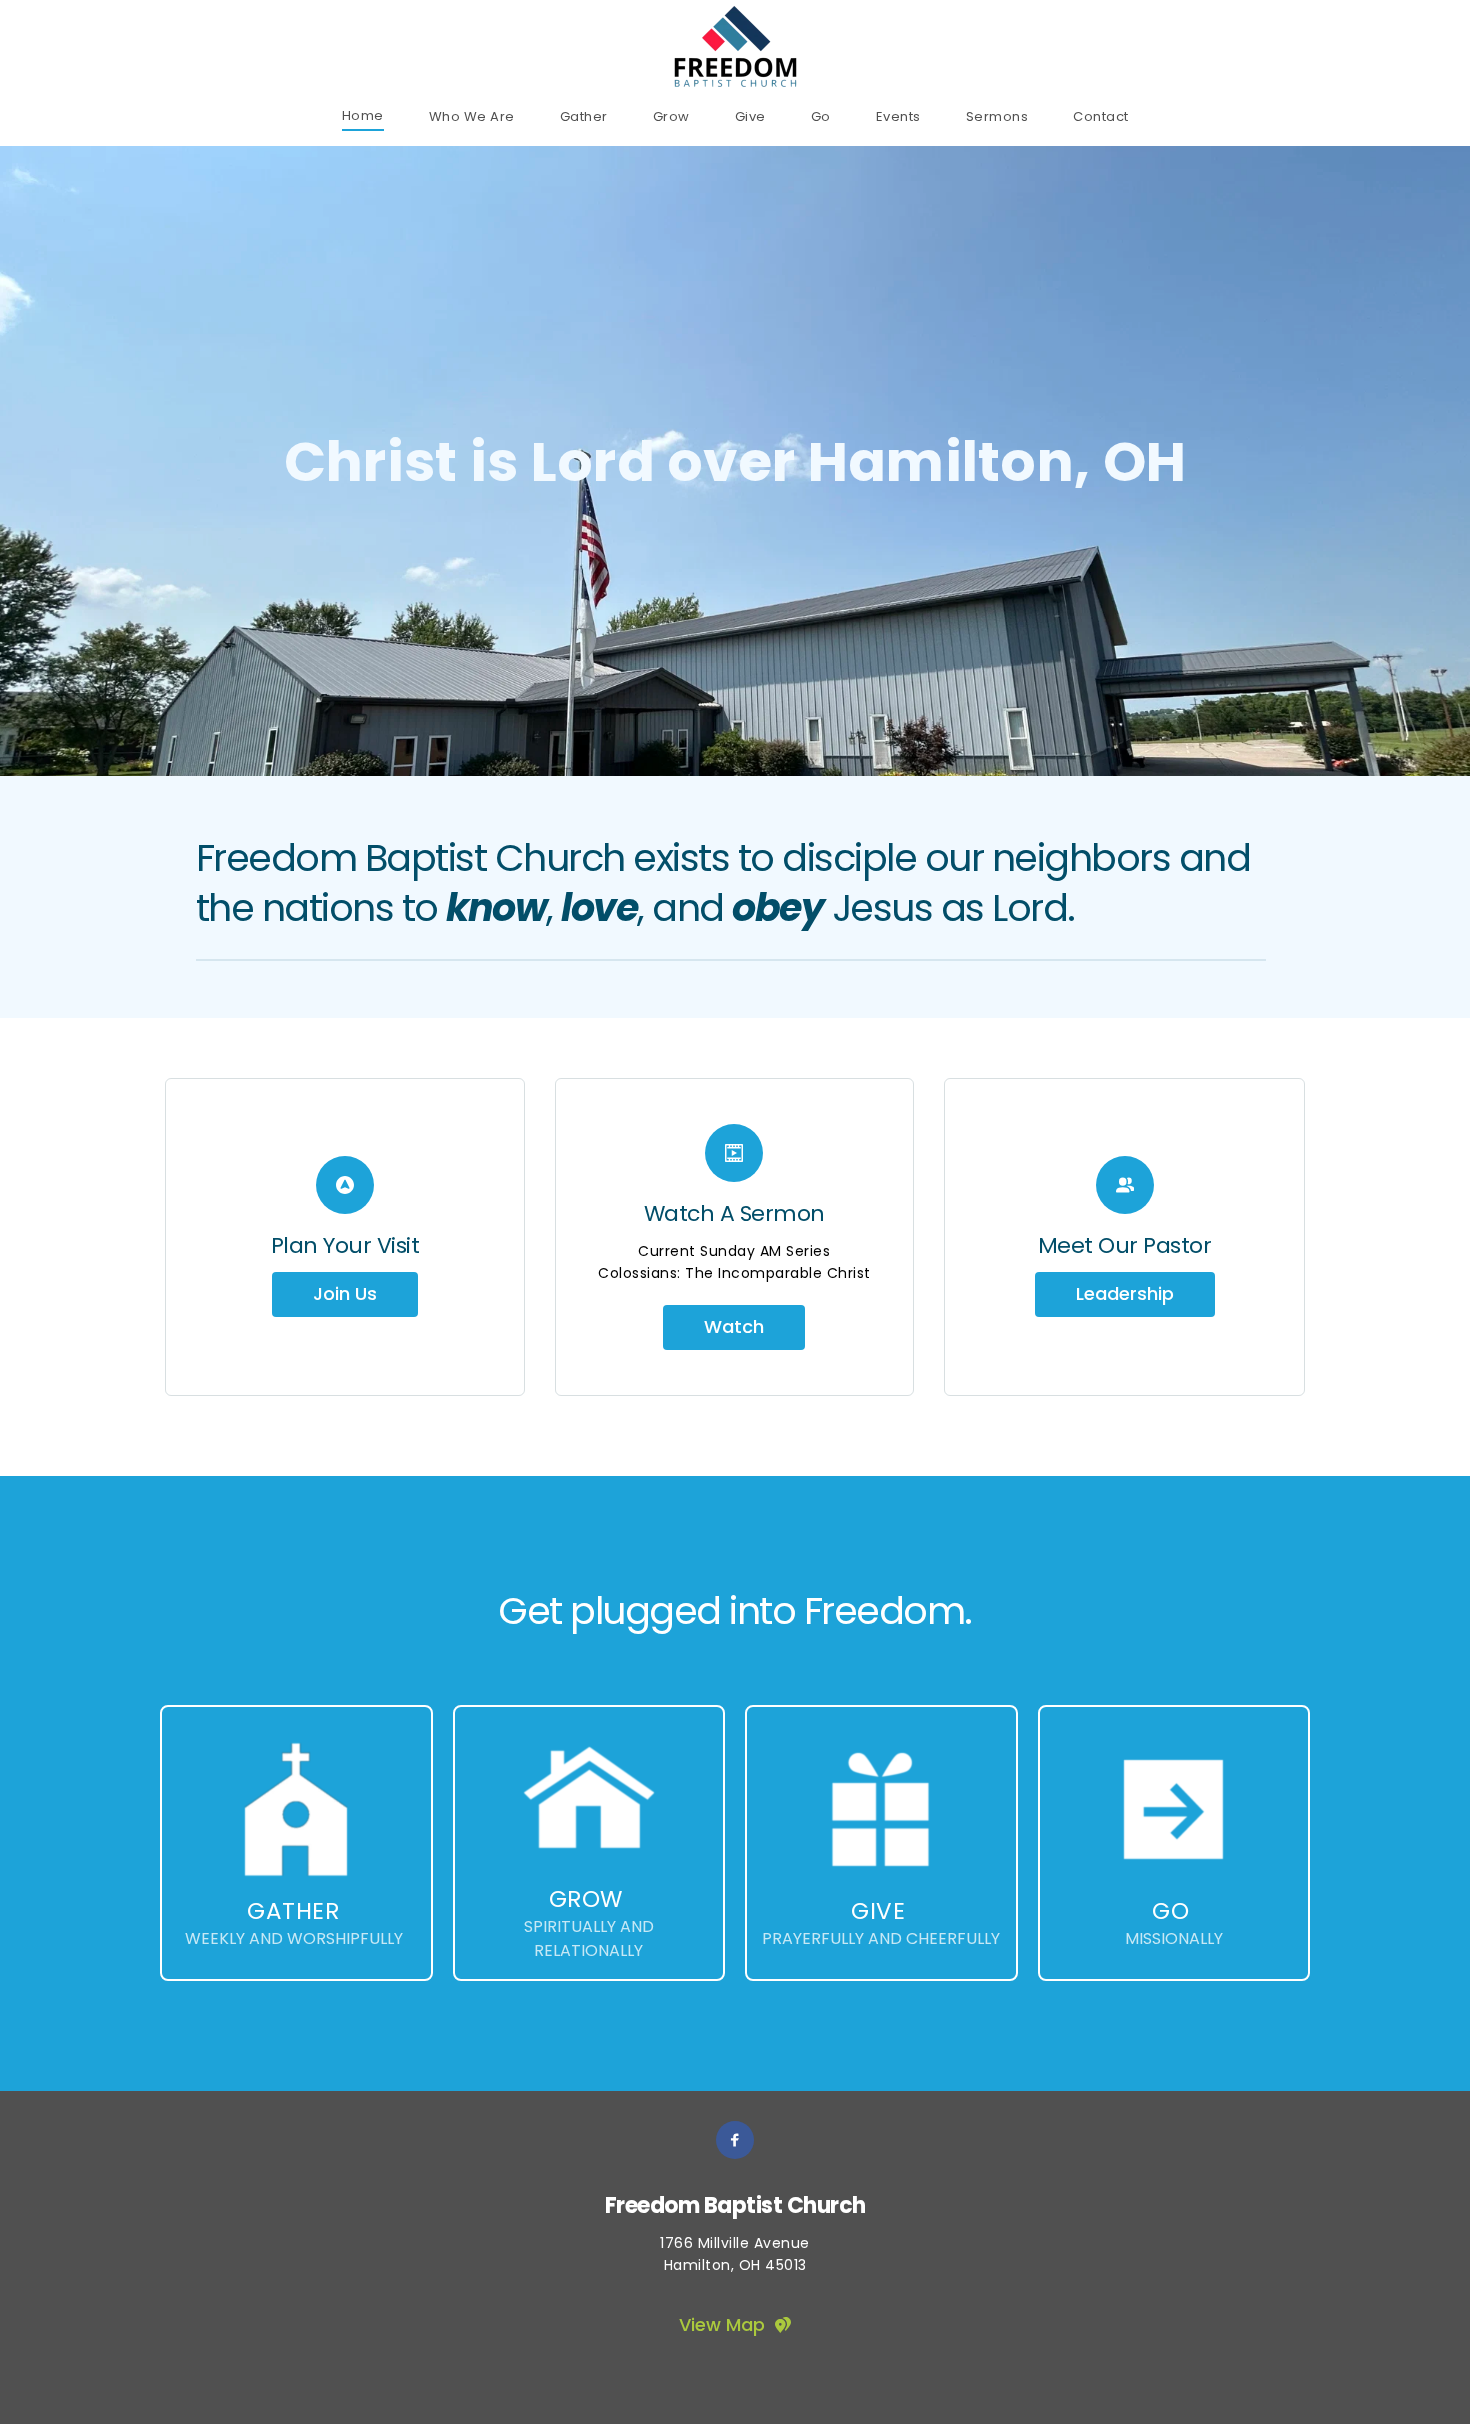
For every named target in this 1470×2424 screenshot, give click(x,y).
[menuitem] (363, 115)
